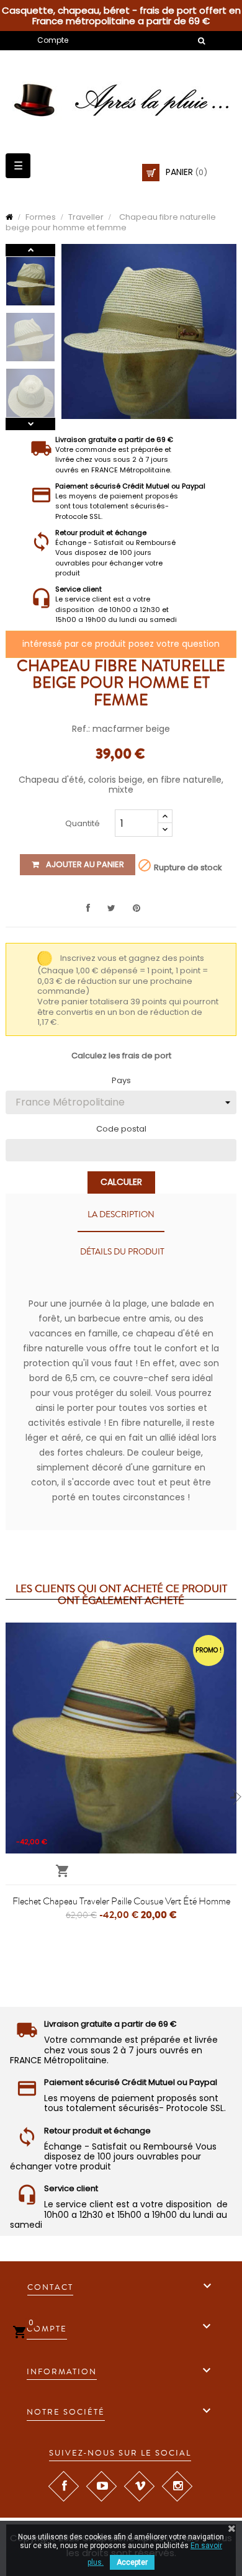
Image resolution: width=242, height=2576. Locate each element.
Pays (121, 1081)
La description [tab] (121, 1215)
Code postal (121, 1129)
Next (30, 250)
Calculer (121, 1182)
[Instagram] (177, 2486)
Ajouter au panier (84, 864)
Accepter (132, 2562)
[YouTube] (101, 2486)
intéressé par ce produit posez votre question (121, 644)
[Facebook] (63, 2486)
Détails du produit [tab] (122, 1252)
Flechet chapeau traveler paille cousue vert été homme (121, 1901)
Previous (30, 424)
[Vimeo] (139, 2486)
